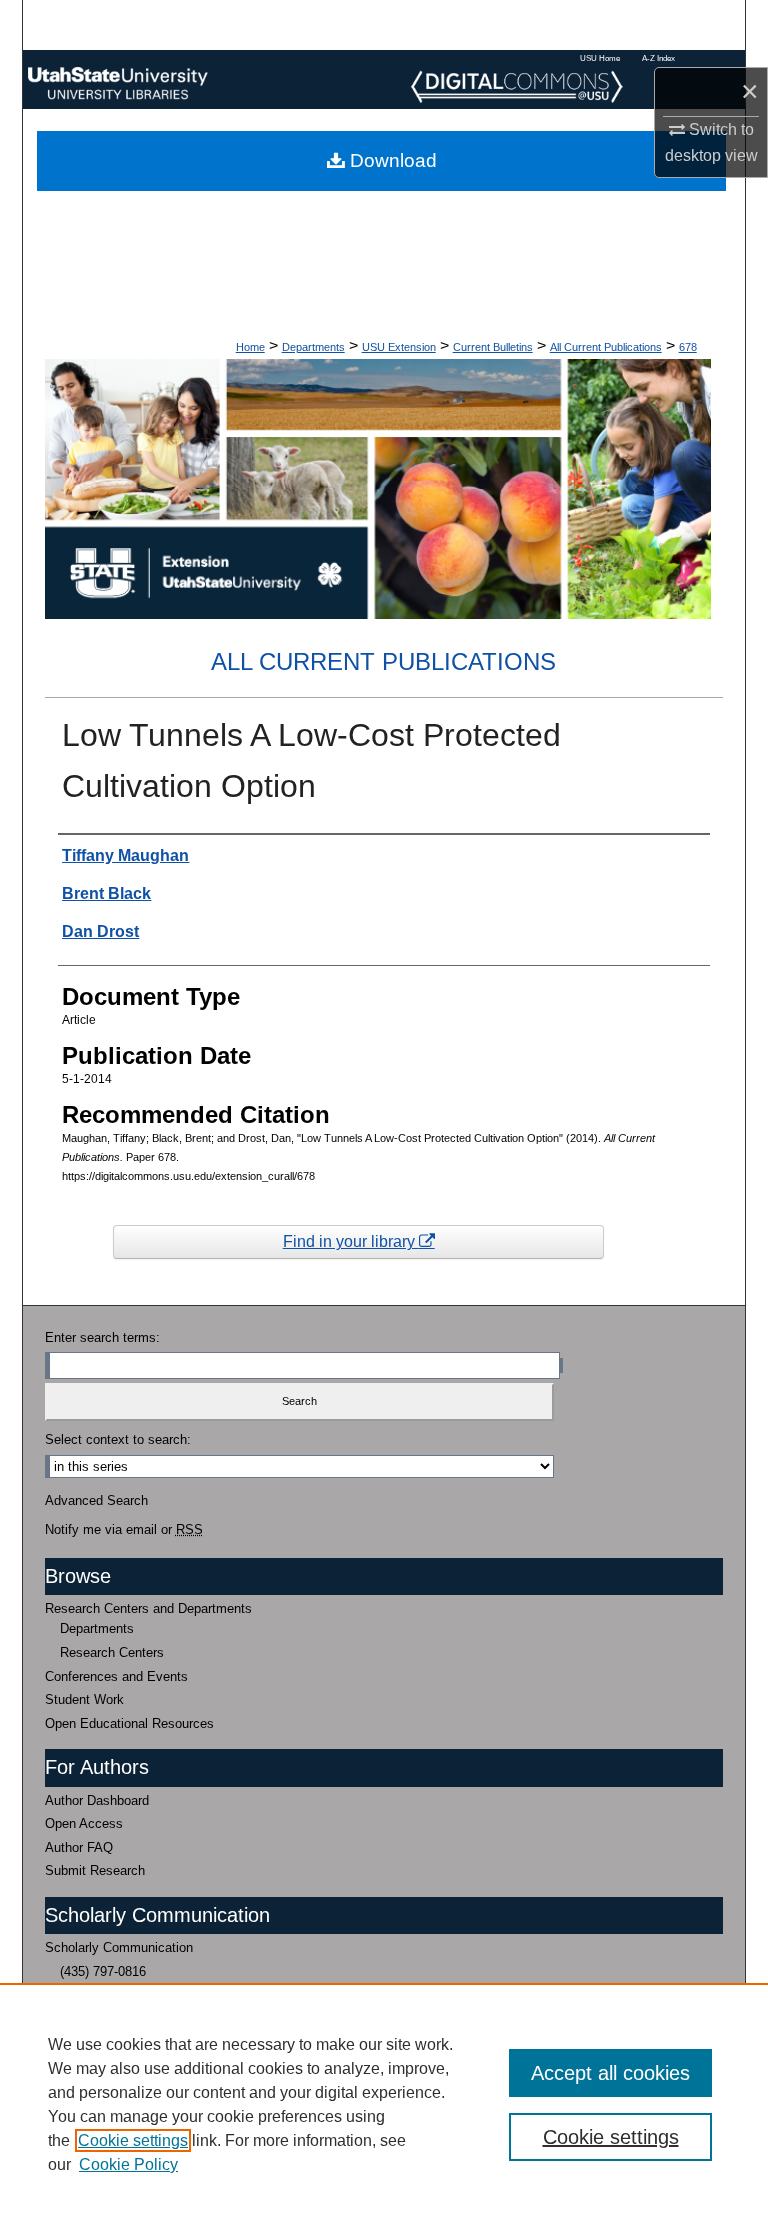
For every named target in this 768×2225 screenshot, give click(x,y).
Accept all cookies (610, 2073)
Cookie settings (133, 2140)
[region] (384, 2104)
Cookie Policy (128, 2164)
